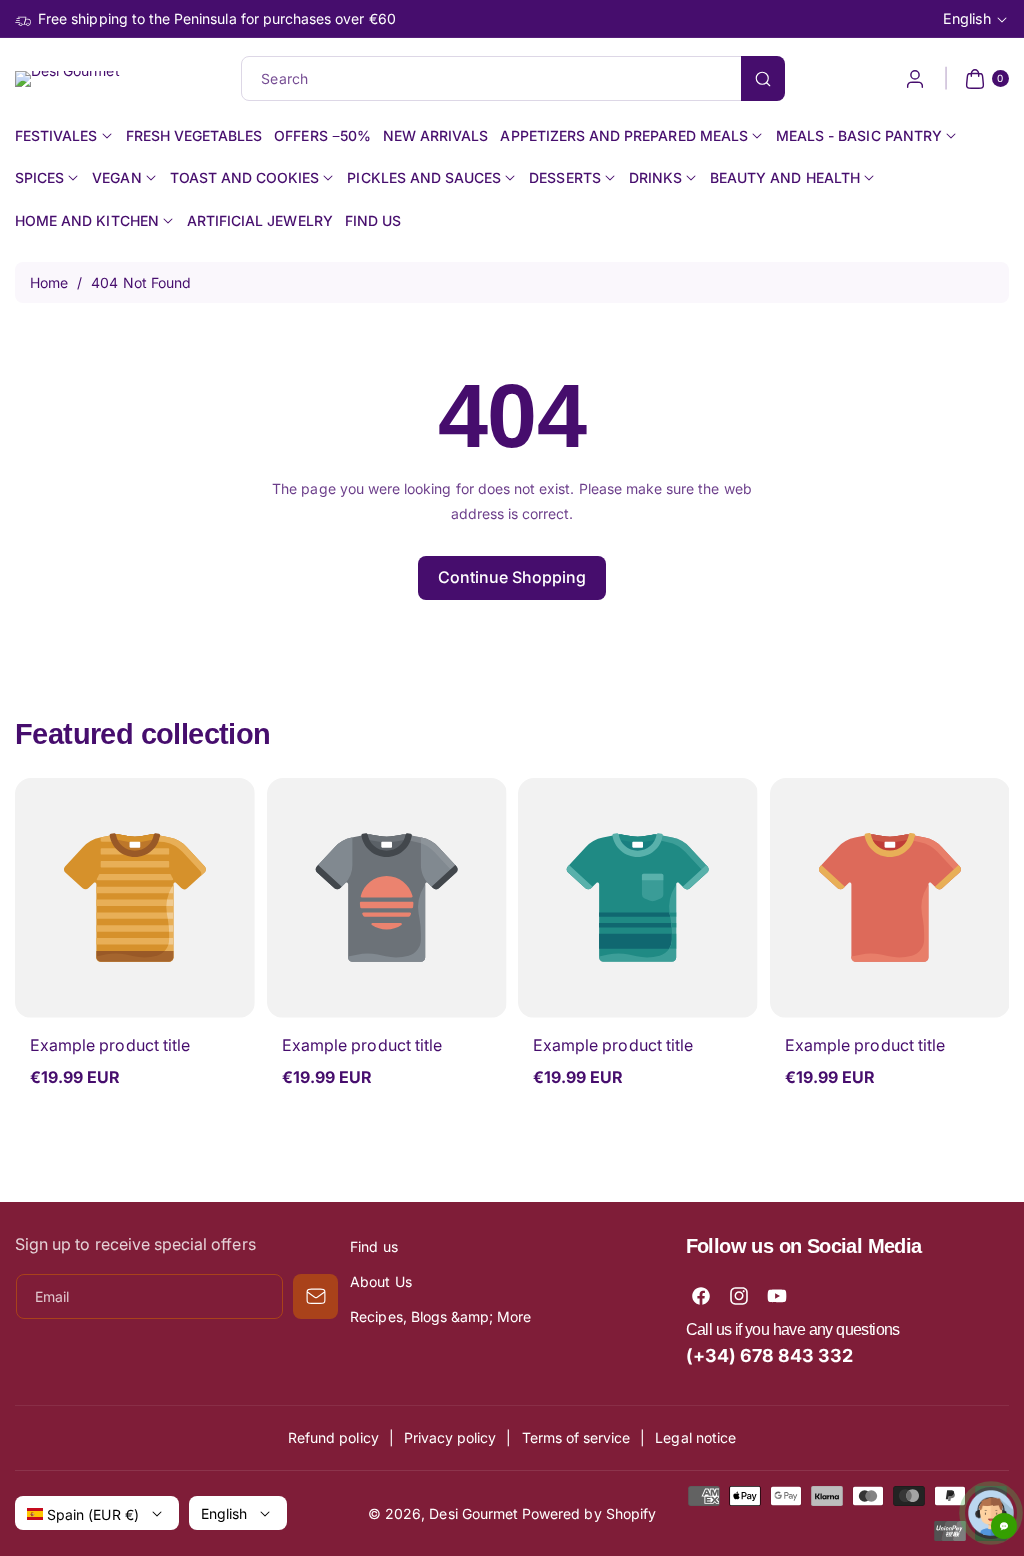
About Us (380, 1281)
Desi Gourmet (473, 1513)
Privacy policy (450, 1437)
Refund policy (333, 1437)
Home (49, 282)
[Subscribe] (315, 1296)
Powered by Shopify (589, 1513)
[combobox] (511, 78)
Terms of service (576, 1437)
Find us (373, 1246)
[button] (984, 79)
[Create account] (915, 79)
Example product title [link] (110, 1045)
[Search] (763, 78)
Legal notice (695, 1437)
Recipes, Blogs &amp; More (440, 1316)
